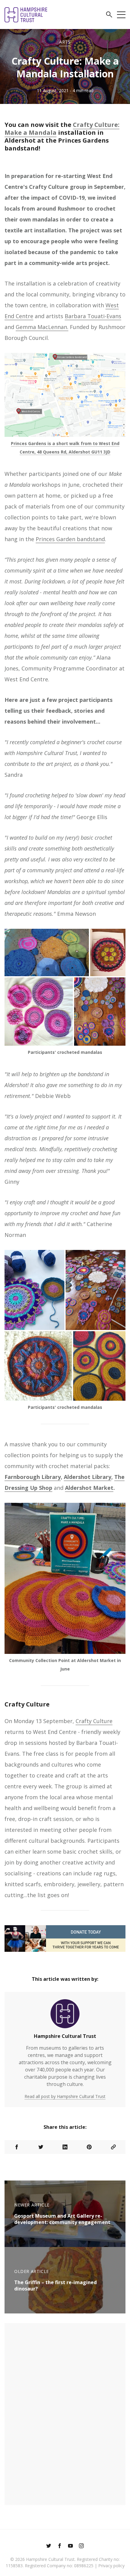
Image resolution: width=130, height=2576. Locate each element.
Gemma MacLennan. (42, 327)
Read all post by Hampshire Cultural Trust (65, 2096)
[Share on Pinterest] (89, 2147)
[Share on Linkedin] (65, 2147)
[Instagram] (81, 2546)
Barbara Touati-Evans (93, 316)
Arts (65, 42)
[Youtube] (70, 2546)
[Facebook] (60, 2546)
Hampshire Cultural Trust (65, 2036)
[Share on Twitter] (41, 2147)
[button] (109, 15)
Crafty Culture (94, 1721)
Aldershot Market (89, 1488)
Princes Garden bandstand (70, 539)
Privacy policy (111, 2566)
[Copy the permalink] (113, 2147)
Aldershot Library (88, 1477)
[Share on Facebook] (17, 2147)
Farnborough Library (33, 1477)
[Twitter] (49, 2546)
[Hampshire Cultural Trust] (65, 2016)
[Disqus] (65, 2413)
